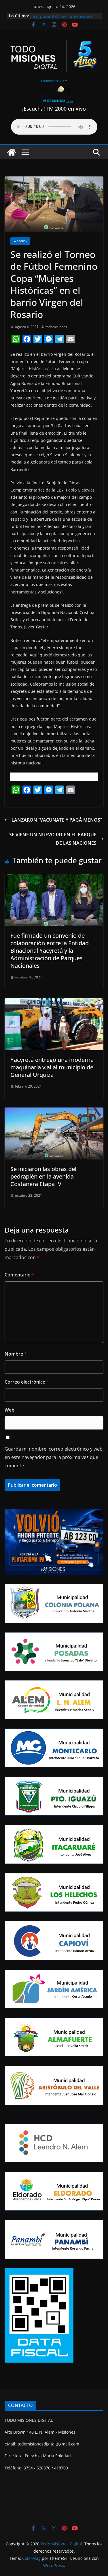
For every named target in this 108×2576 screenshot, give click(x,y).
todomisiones (56, 327)
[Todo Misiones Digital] (12, 152)
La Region (20, 241)
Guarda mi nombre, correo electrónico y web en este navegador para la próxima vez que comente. (54, 1457)
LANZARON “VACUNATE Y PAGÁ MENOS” (57, 820)
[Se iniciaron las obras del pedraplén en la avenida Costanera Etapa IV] (54, 1112)
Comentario (19, 1275)
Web (10, 1410)
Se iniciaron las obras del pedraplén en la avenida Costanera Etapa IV (43, 1176)
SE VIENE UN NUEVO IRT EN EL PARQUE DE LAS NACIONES (53, 839)
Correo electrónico (27, 1382)
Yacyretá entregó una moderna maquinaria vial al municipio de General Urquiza (52, 1067)
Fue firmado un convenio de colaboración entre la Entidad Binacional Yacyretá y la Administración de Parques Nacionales (50, 951)
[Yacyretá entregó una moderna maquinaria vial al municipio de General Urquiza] (54, 1002)
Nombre (16, 1354)
